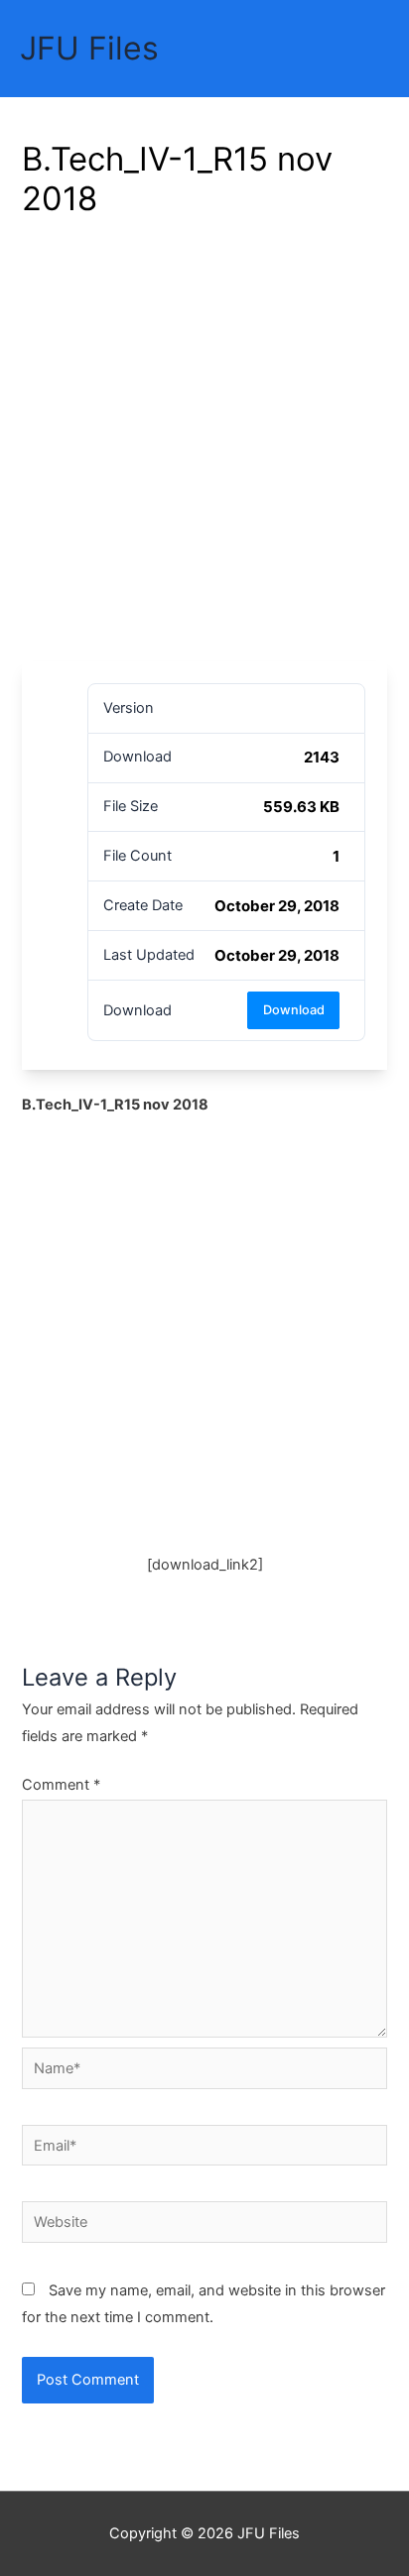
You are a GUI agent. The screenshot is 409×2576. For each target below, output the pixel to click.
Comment (61, 1785)
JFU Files (89, 48)
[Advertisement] (204, 447)
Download (294, 1010)
